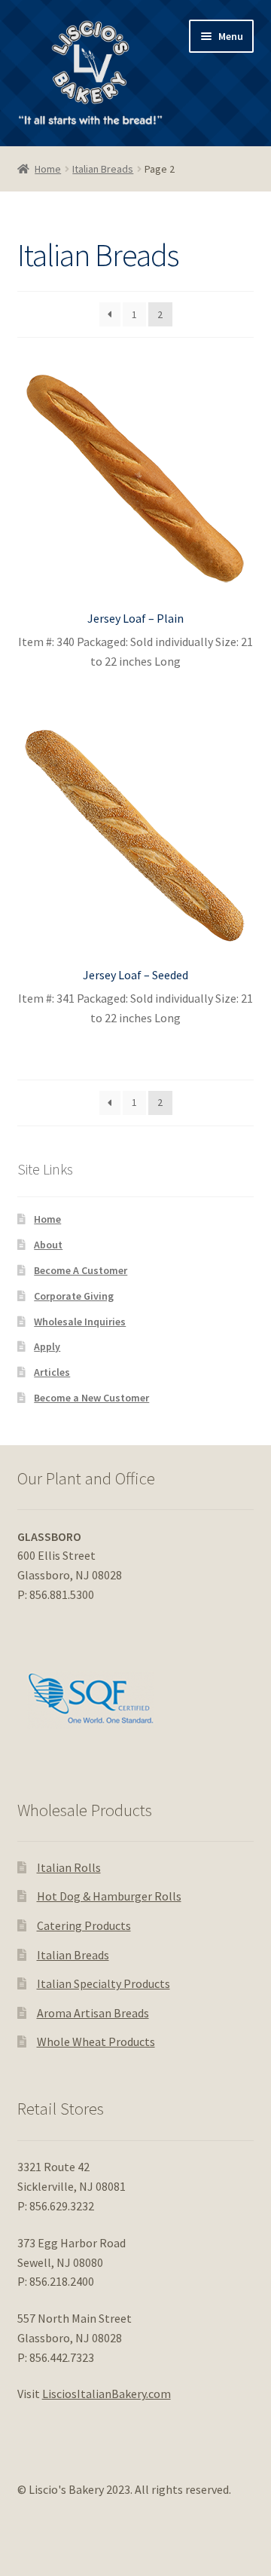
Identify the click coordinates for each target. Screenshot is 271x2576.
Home (48, 169)
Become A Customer (81, 1270)
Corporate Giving (74, 1296)
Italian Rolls (69, 1867)
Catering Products (84, 1925)
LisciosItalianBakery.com (107, 2394)
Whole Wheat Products (96, 2042)
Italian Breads (103, 169)
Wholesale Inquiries (80, 1322)
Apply (47, 1346)
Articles (52, 1372)
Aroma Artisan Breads (93, 2013)
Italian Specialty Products (104, 1983)
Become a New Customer (91, 1398)
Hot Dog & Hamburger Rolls (109, 1896)
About (48, 1245)
